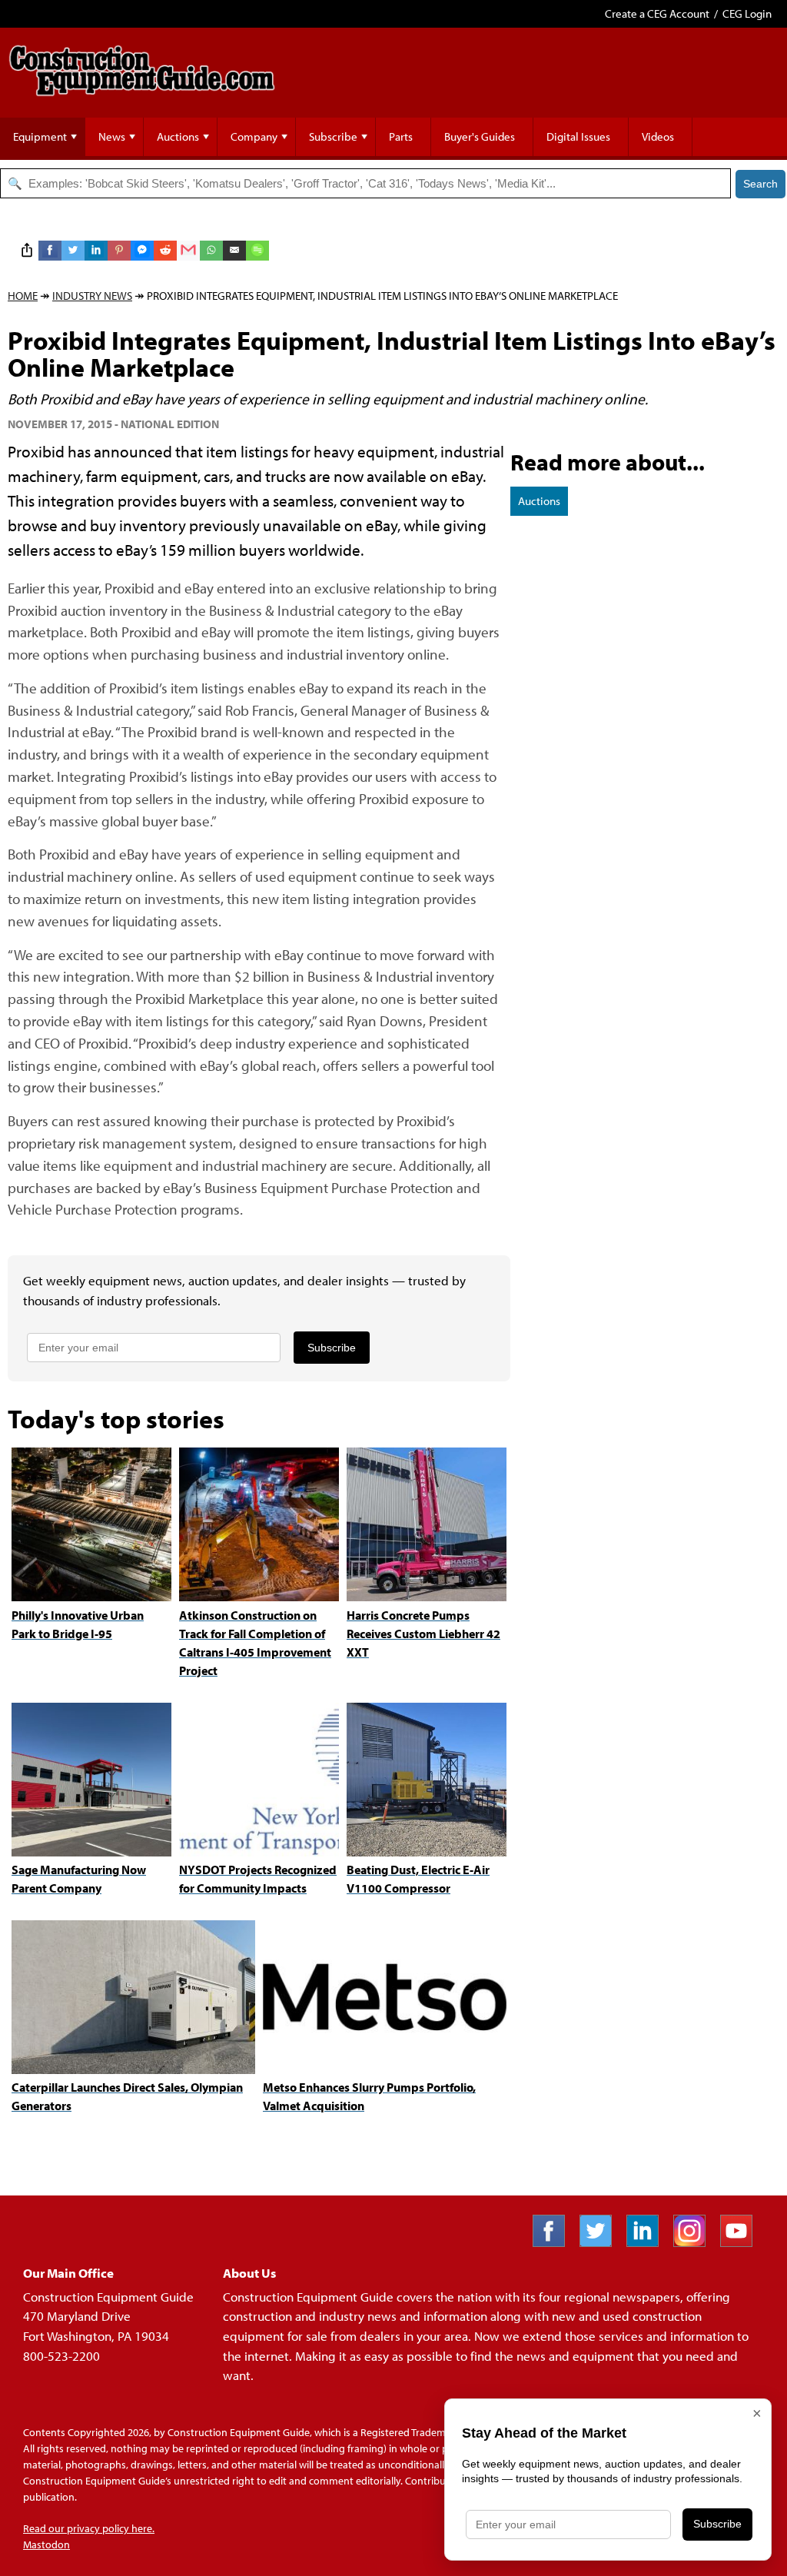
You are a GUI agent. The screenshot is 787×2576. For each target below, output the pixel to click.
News (112, 136)
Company (254, 136)
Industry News (92, 296)
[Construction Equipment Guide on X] (601, 2242)
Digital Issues (578, 136)
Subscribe (333, 136)
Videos (658, 136)
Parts (401, 136)
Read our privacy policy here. (89, 2528)
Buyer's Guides (480, 136)
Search (760, 184)
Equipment (40, 136)
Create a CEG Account (657, 13)
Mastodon (46, 2544)
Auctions (178, 136)
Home (23, 296)
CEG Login (747, 13)
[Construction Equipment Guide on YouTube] (742, 2242)
